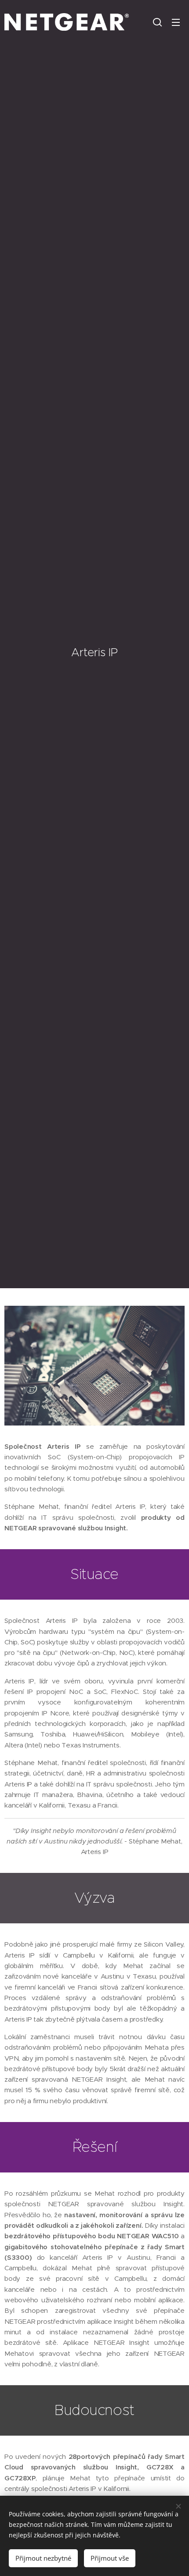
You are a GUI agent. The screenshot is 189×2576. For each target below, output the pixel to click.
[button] (157, 22)
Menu (176, 22)
